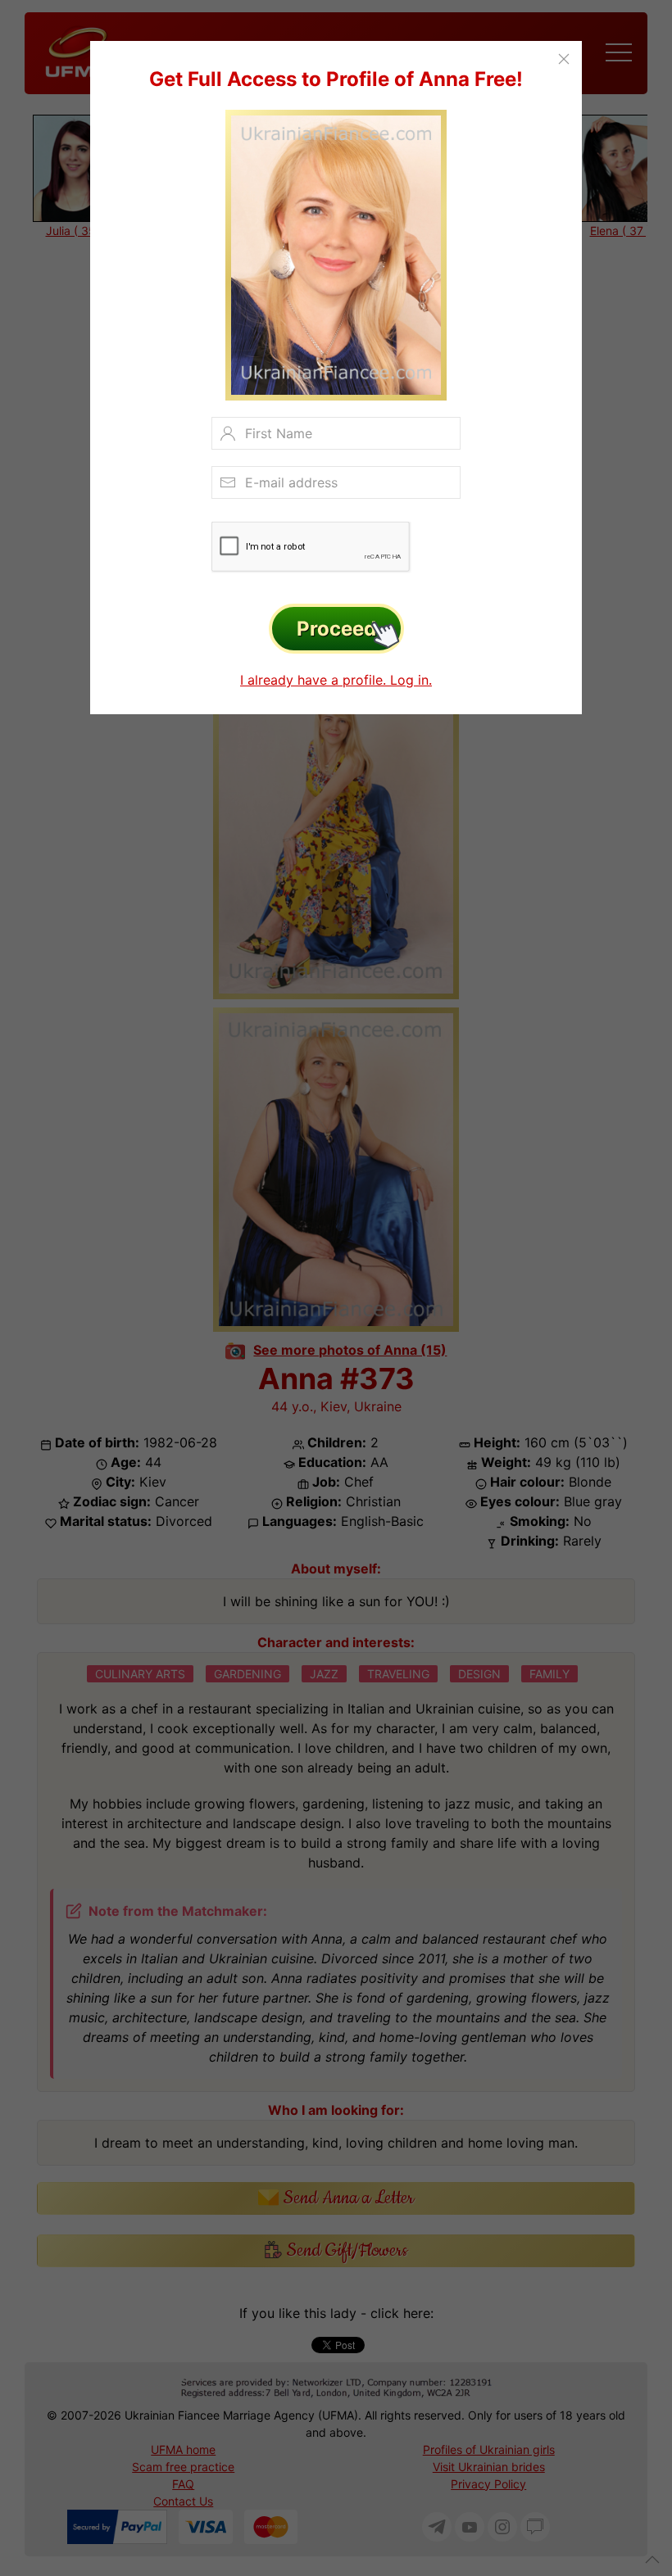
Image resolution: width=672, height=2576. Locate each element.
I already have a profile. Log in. (336, 680)
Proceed (336, 629)
